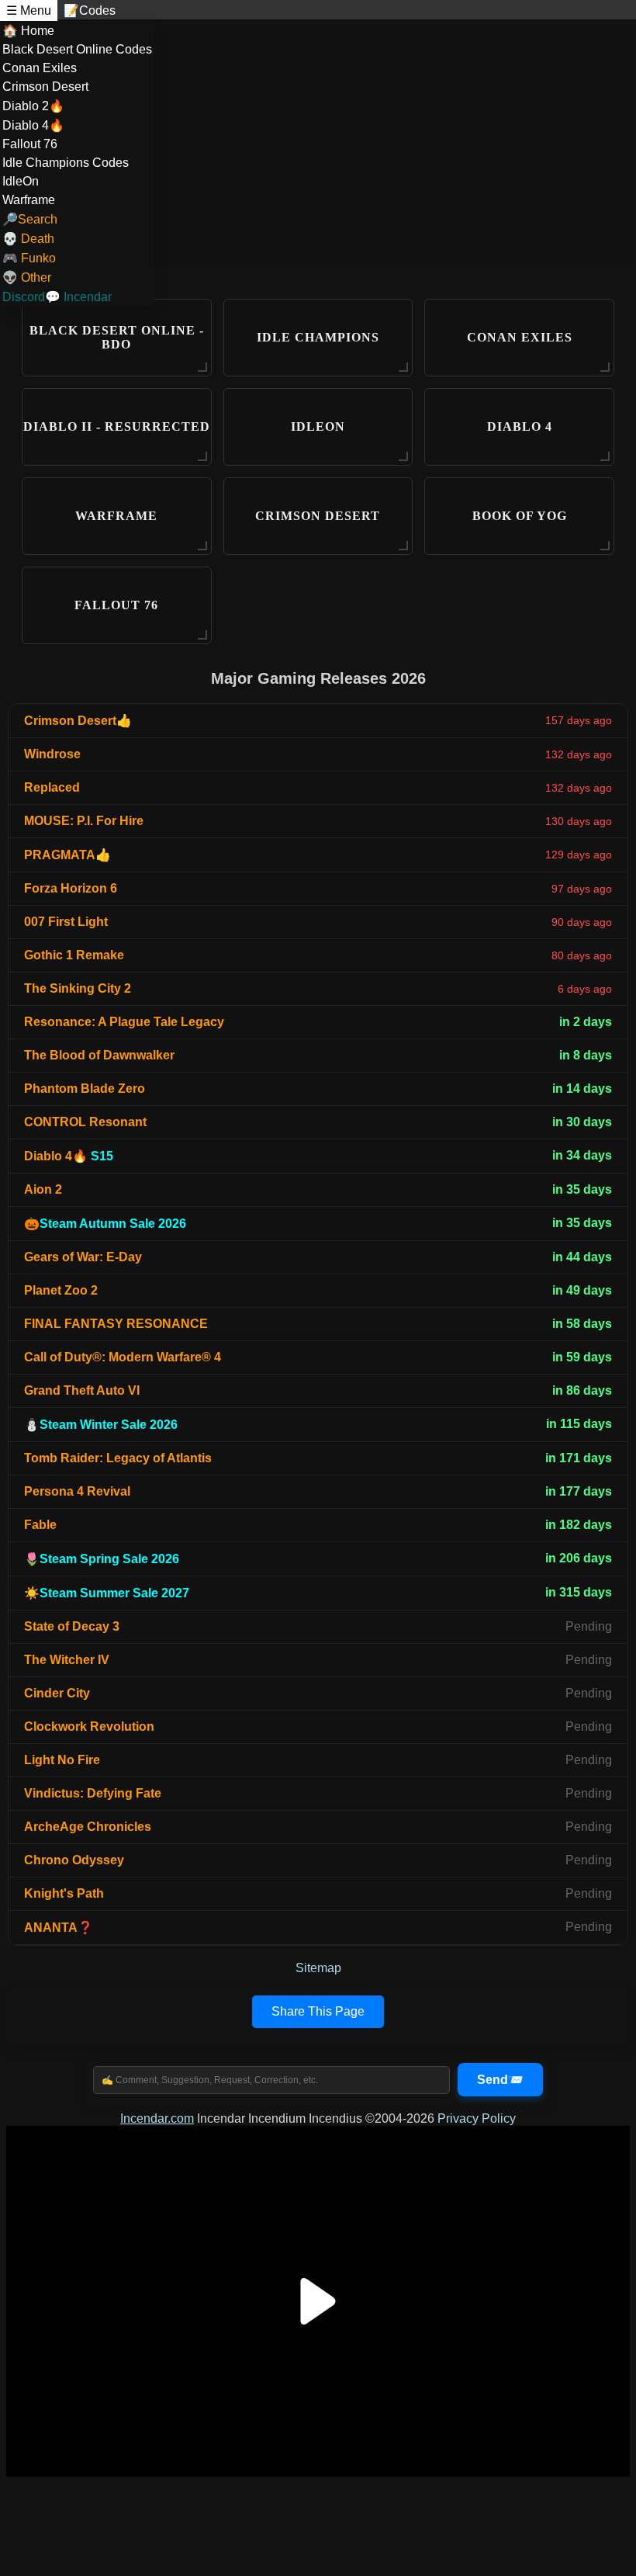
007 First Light (66, 922)
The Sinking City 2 (78, 988)
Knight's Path (64, 1893)
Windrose (52, 754)
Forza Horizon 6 (71, 888)
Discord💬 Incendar (57, 297)
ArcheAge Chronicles (88, 1827)
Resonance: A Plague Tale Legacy (124, 1022)
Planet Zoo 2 (61, 1290)
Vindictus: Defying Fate (93, 1793)
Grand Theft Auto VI (82, 1390)
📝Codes (90, 10)
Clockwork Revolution (89, 1727)
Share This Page (318, 2011)
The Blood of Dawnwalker (99, 1055)
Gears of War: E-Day (83, 1257)
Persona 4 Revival (77, 1491)
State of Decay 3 (72, 1626)
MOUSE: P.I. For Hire (84, 821)
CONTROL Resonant (85, 1122)
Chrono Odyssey (74, 1860)
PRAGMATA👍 (67, 855)
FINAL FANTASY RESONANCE (116, 1324)
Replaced (52, 787)
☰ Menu (29, 10)
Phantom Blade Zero (85, 1089)
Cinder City (57, 1693)
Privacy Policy (477, 2118)
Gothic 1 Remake (74, 955)
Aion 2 (43, 1189)
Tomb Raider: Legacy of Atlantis (118, 1458)
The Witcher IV (67, 1660)
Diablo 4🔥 (69, 1156)
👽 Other (27, 277)
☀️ (107, 1593)
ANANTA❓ (59, 1928)
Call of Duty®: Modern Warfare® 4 (123, 1357)
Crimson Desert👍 (78, 721)
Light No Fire (62, 1760)
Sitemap (318, 1968)
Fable (40, 1525)
